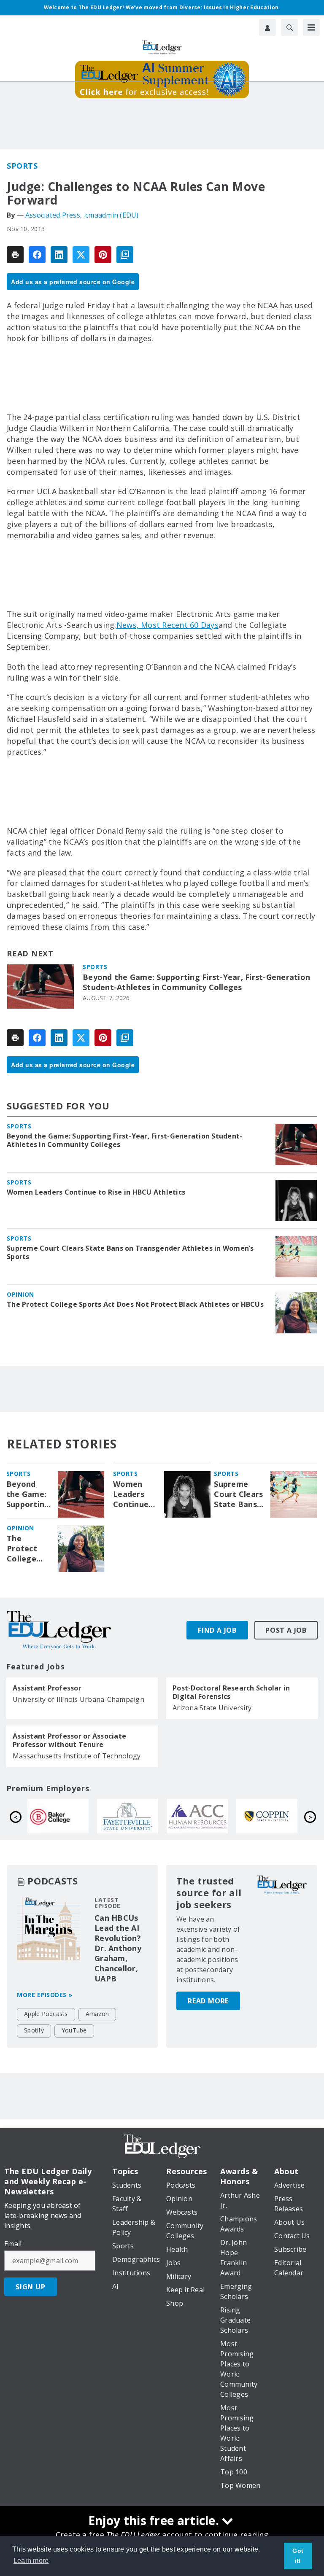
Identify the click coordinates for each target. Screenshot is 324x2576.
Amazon (97, 2014)
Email (13, 2244)
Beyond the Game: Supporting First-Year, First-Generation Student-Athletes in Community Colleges (196, 982)
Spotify (34, 2030)
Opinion (20, 1294)
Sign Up (31, 2287)
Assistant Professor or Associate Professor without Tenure (69, 1740)
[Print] (15, 255)
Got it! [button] (298, 2556)
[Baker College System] (205, 1816)
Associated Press (53, 215)
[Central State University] (66, 1816)
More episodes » (45, 1995)
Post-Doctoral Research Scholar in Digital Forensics (231, 1692)
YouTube (74, 2030)
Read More (208, 2001)
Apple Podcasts (46, 2014)
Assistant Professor (47, 1688)
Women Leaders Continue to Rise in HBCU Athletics (96, 1192)
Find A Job (217, 1630)
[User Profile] (267, 27)
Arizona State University (212, 1708)
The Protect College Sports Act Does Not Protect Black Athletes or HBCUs (135, 1304)
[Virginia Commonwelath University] (136, 1816)
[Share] (37, 255)
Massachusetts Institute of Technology (77, 1756)
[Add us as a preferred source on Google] (125, 255)
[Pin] (103, 255)
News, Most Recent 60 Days (167, 625)
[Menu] (311, 27)
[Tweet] (81, 255)
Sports (22, 166)
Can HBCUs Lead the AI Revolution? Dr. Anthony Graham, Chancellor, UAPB (118, 1948)
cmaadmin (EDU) (112, 215)
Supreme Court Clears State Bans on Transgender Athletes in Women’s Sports (130, 1252)
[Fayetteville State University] (275, 1816)
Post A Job (286, 1630)
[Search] (289, 27)
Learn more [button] (31, 2561)
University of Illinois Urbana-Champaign (78, 1699)
